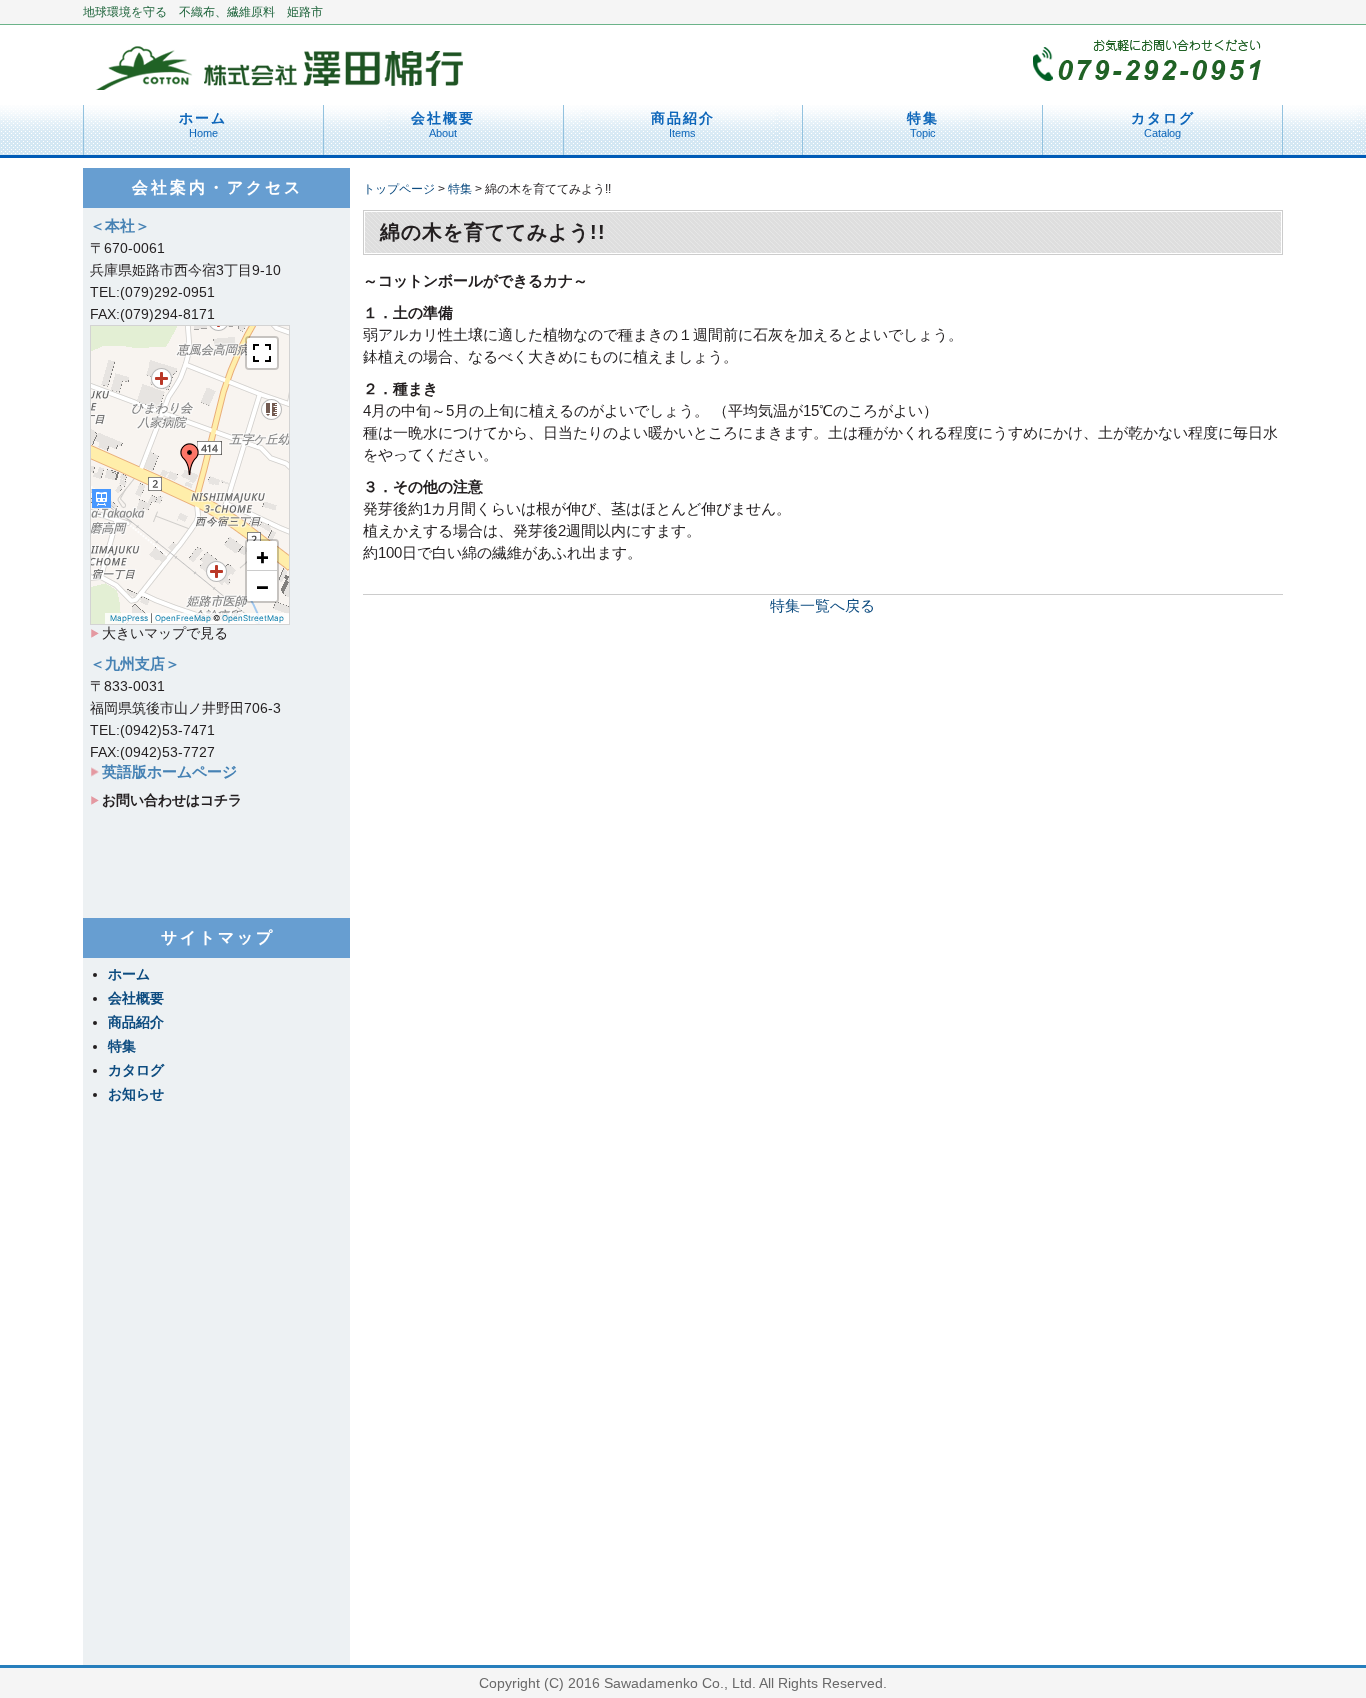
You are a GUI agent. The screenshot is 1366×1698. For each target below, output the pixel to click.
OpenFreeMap (183, 618)
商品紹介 (683, 124)
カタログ (1163, 124)
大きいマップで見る (165, 633)
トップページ (399, 189)
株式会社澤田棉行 (283, 60)
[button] (190, 459)
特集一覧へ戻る (822, 605)
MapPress (129, 618)
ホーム (203, 124)
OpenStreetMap (253, 618)
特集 (923, 124)
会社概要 (443, 124)
